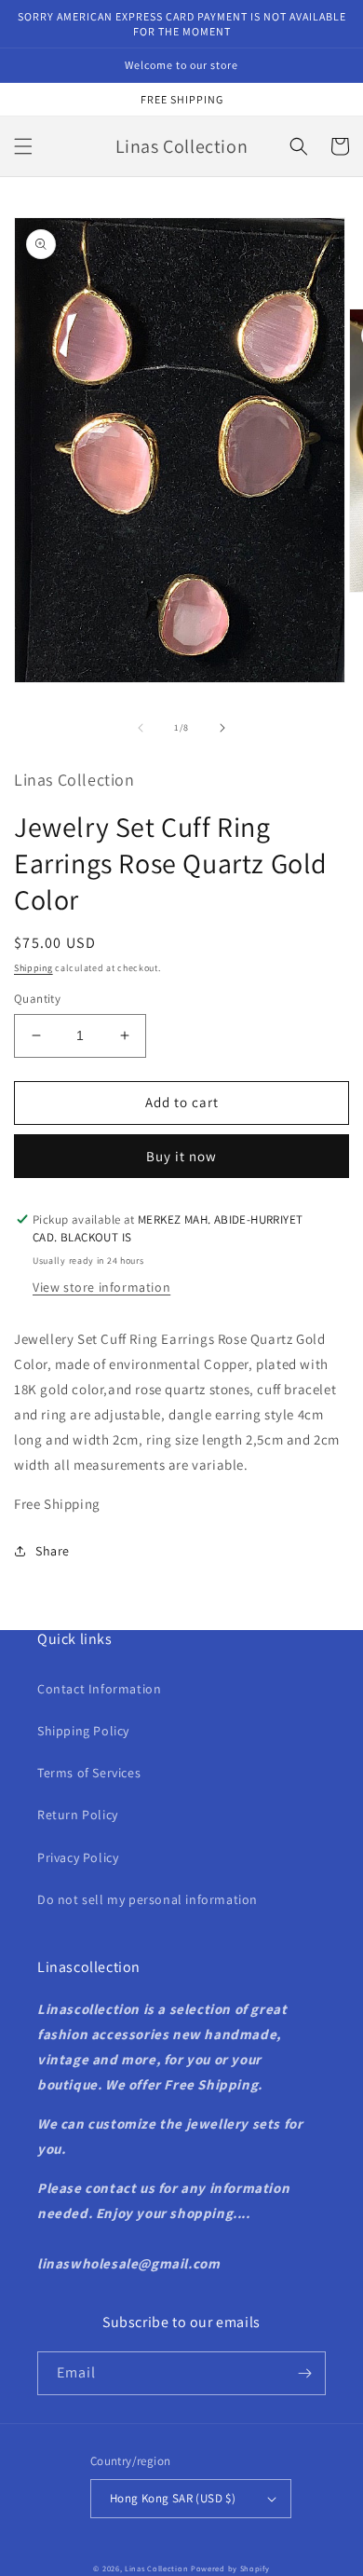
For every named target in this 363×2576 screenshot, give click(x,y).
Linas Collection (156, 2568)
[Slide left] (141, 728)
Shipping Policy (83, 1731)
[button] (23, 146)
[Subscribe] (304, 2373)
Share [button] (53, 1551)
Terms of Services (89, 1773)
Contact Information (99, 1689)
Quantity (37, 999)
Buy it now (181, 1156)
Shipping (34, 968)
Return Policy (78, 1815)
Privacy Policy (78, 1857)
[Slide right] (222, 728)
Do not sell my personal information (148, 1899)
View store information (101, 1287)
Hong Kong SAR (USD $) (173, 2498)
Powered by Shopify (230, 2568)
